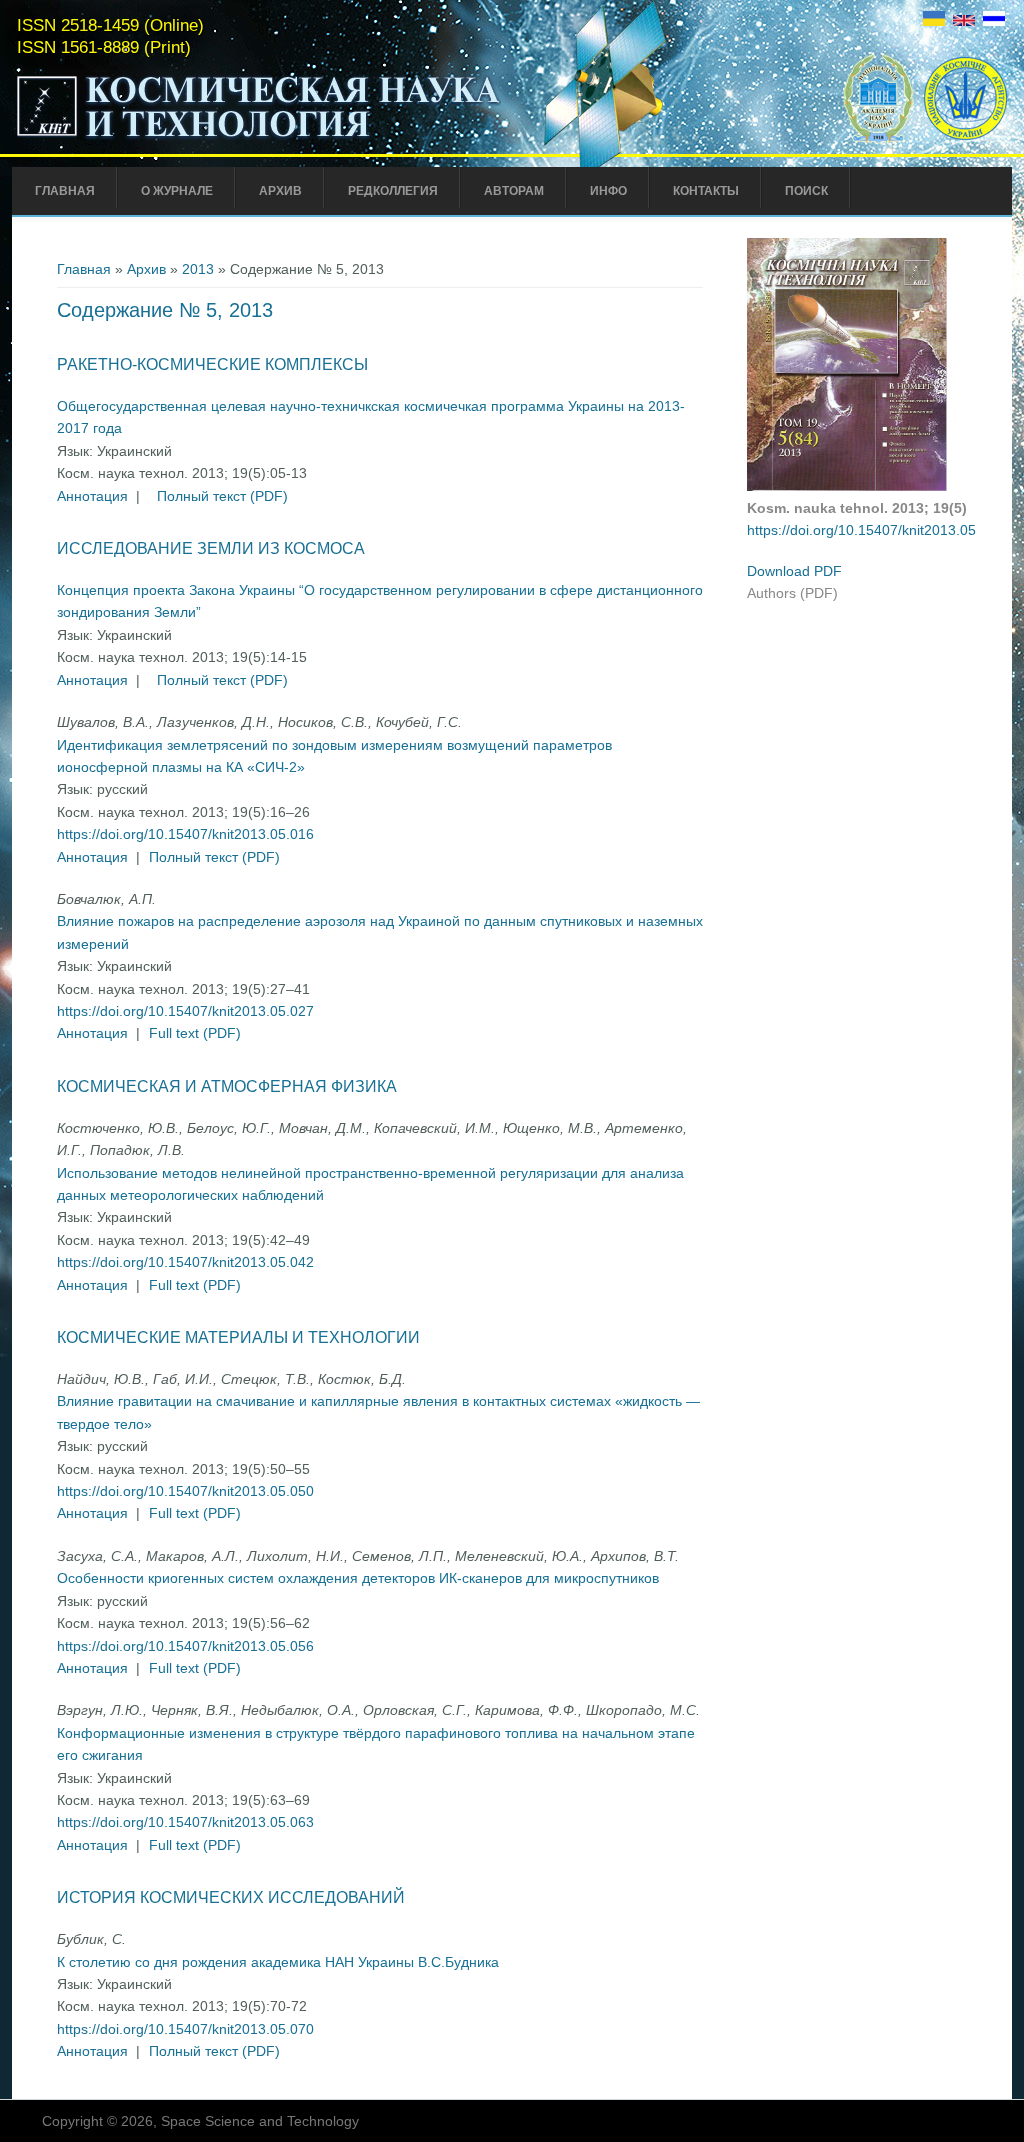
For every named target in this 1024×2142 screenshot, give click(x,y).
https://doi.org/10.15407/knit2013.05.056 (185, 1646)
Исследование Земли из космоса (211, 548)
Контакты (706, 191)
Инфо (608, 191)
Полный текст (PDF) (222, 496)
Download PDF (794, 571)
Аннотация (92, 496)
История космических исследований (231, 1897)
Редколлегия (393, 191)
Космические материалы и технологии (238, 1337)
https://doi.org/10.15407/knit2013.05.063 (185, 1822)
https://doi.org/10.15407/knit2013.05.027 (185, 1011)
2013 (198, 269)
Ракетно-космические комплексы (212, 364)
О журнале (177, 191)
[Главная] (259, 138)
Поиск (806, 191)
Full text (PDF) (195, 1033)
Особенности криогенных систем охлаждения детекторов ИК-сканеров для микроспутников (358, 1578)
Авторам (514, 191)
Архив (280, 191)
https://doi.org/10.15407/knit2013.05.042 (185, 1262)
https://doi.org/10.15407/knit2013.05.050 (185, 1491)
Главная (65, 191)
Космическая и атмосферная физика (227, 1086)
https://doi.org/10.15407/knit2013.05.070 (185, 2029)
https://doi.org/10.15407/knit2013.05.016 (185, 834)
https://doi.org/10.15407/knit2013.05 (861, 530)
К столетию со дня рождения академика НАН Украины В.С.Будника (278, 1962)
